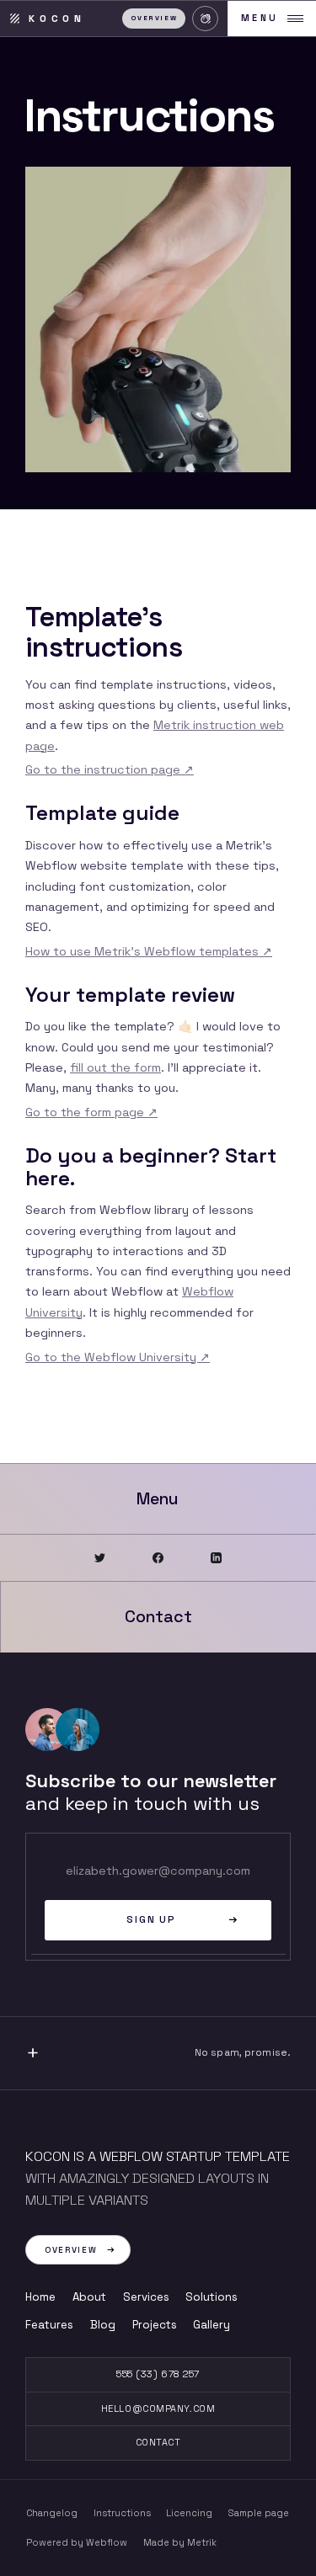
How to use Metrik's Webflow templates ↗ (149, 951)
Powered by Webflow (77, 2542)
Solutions (212, 2297)
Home (40, 2297)
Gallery (212, 2325)
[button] (205, 19)
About (89, 2297)
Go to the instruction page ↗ (110, 769)
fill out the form (115, 1067)
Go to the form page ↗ (91, 1112)
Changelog (52, 2513)
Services (146, 2297)
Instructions (122, 2513)
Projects (155, 2325)
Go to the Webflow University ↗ (118, 1357)
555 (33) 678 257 (158, 2374)
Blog (103, 2325)
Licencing (189, 2513)
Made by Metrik (180, 2542)
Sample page (259, 2513)
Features (49, 2325)
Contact (158, 2442)
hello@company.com (158, 2408)
